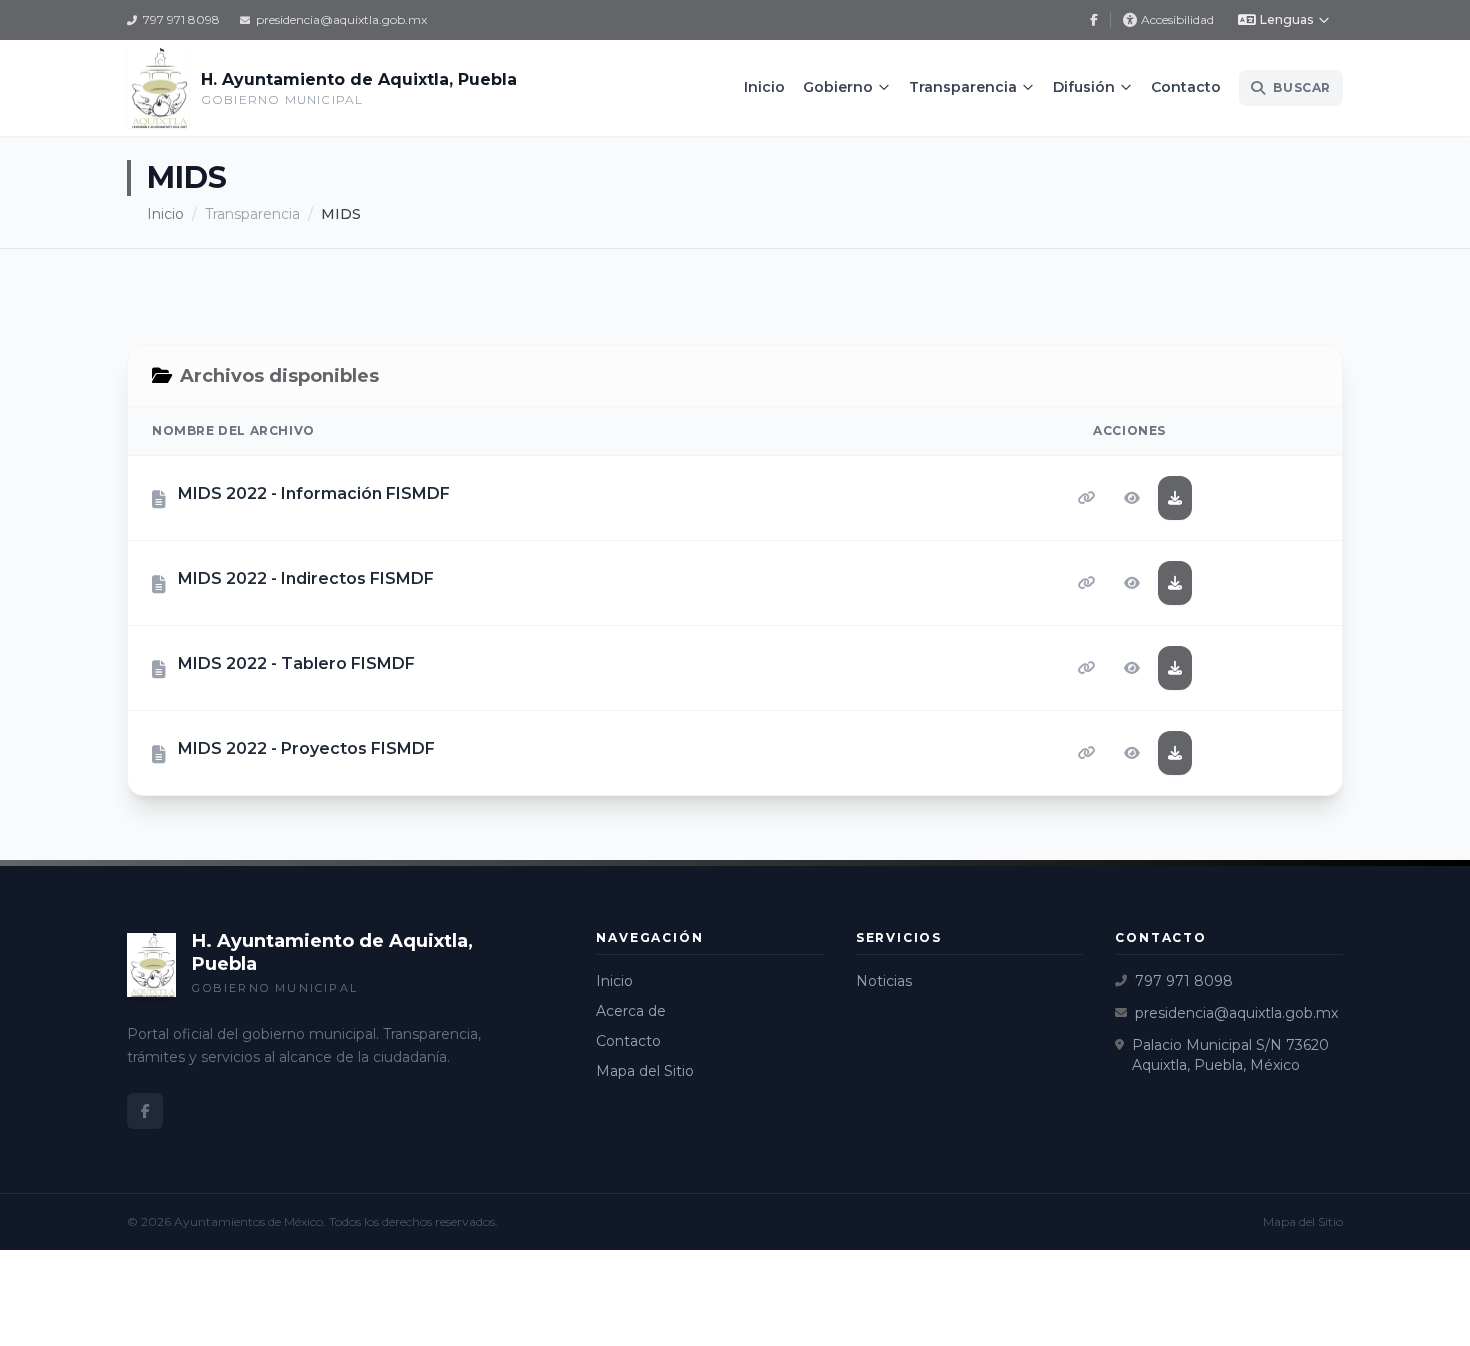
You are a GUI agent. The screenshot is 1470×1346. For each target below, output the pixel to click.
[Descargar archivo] (1175, 498)
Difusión (1084, 87)
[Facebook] (1094, 20)
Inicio (764, 87)
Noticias (884, 981)
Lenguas (1286, 19)
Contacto (1186, 87)
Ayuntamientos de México (248, 1221)
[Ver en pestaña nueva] (1132, 498)
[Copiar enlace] (1087, 498)
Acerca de (631, 1011)
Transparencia (963, 87)
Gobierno (838, 87)
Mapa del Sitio (645, 1071)
